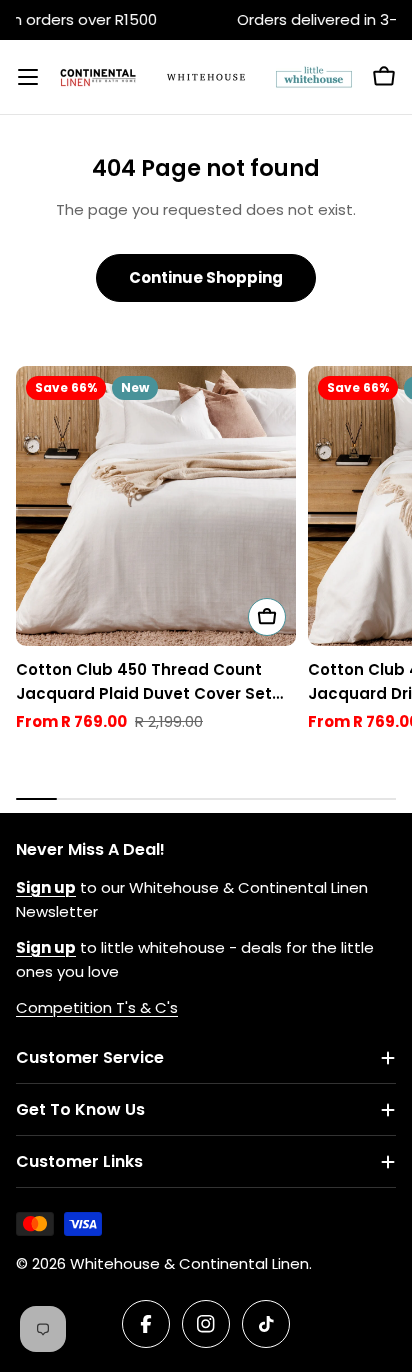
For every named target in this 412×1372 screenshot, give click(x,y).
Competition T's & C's (97, 1007)
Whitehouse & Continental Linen (189, 1263)
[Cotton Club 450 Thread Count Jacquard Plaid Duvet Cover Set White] (156, 506)
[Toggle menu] (28, 77)
